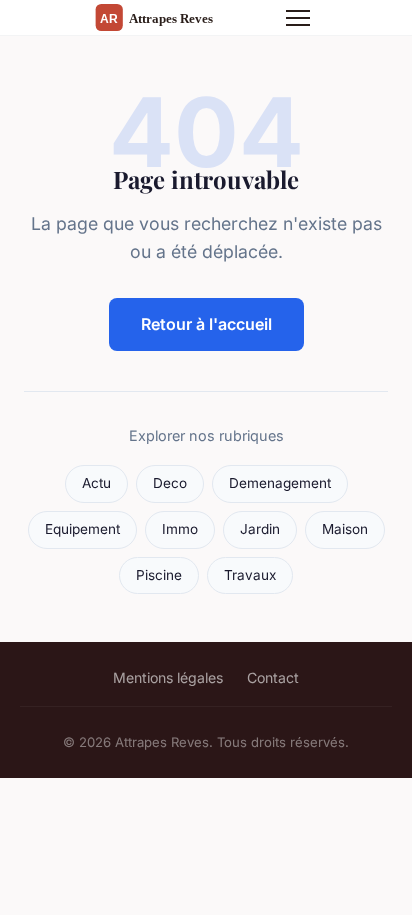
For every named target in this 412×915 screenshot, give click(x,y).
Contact (273, 677)
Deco (170, 483)
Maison (345, 529)
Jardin (260, 529)
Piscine (159, 575)
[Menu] (298, 18)
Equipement (82, 529)
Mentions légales (168, 677)
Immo (180, 529)
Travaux (250, 575)
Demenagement (280, 483)
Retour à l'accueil (206, 324)
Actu (96, 483)
